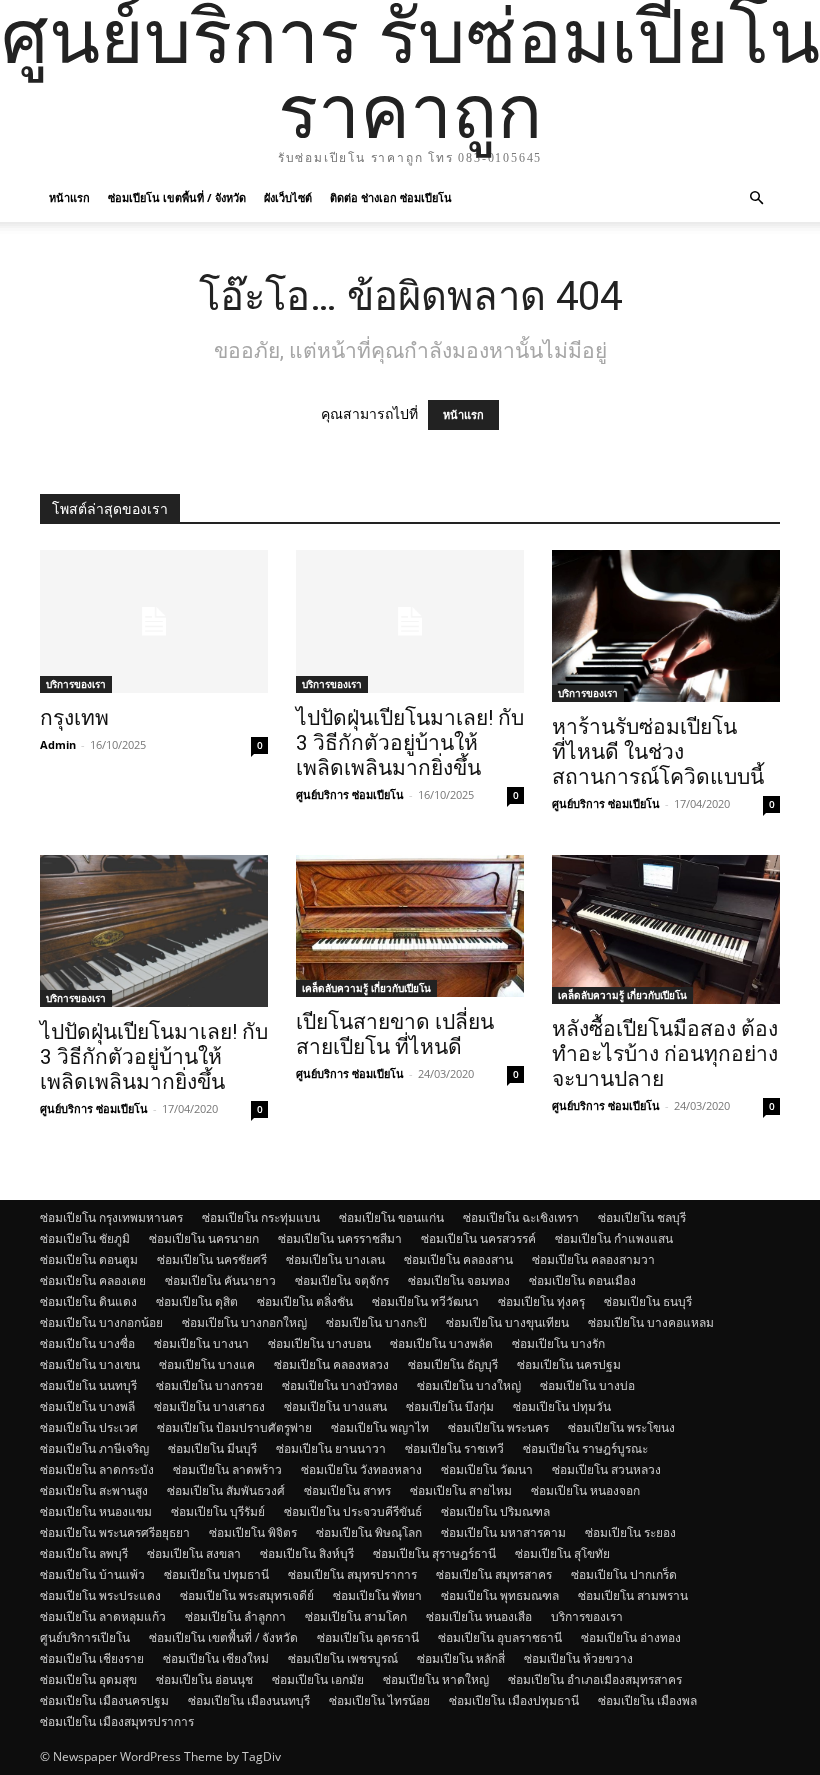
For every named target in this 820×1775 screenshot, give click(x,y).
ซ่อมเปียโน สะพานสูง (94, 1490)
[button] (756, 198)
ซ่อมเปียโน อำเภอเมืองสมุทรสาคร (595, 1679)
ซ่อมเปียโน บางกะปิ (376, 1322)
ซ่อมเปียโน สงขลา (194, 1553)
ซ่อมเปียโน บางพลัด (441, 1343)
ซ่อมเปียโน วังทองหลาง (361, 1469)
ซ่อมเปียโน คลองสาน (458, 1259)
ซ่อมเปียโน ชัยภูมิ (85, 1238)
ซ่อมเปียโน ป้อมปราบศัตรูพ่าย (234, 1427)
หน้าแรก (69, 197)
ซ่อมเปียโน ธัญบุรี (453, 1364)
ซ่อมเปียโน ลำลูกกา (235, 1616)
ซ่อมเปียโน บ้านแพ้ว (92, 1574)
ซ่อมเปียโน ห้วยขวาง (578, 1658)
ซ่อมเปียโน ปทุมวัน (562, 1406)
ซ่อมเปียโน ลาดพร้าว (227, 1469)
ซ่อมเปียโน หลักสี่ (461, 1658)
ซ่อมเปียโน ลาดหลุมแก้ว (103, 1616)
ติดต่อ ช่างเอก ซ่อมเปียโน (391, 197)
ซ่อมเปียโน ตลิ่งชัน (305, 1301)
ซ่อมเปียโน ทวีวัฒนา (425, 1301)
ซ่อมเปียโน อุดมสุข (88, 1679)
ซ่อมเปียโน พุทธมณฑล (500, 1595)
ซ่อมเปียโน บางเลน (335, 1259)
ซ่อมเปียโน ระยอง (630, 1532)
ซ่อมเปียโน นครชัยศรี (212, 1259)
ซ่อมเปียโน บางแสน (335, 1406)
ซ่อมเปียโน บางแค (207, 1364)
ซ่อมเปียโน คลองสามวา (593, 1259)
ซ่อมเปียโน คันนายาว (220, 1280)
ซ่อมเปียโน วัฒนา (487, 1469)
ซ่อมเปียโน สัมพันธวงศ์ (226, 1490)
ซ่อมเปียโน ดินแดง (88, 1301)
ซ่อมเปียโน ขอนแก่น (391, 1217)
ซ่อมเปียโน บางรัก (558, 1343)
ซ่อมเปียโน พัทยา (377, 1595)
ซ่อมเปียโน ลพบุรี (84, 1553)
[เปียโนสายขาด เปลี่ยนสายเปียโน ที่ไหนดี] (410, 926)
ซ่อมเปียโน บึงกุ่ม (450, 1406)
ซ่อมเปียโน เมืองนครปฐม (104, 1700)
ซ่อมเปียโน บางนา (201, 1343)
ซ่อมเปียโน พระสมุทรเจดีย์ (247, 1595)
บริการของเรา (76, 684)
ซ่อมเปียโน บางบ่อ (587, 1385)
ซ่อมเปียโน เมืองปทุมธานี (514, 1700)
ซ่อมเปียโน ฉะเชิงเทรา (521, 1217)
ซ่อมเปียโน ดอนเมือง (582, 1280)
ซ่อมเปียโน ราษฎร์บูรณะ (585, 1448)
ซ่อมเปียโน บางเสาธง (209, 1406)
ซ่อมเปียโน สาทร (347, 1490)
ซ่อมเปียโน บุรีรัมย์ (218, 1511)
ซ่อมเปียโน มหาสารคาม (503, 1532)
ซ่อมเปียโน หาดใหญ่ (436, 1679)
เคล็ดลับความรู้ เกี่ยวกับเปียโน (366, 988)
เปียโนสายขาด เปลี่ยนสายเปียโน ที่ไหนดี (395, 1034)
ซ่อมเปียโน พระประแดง (100, 1595)
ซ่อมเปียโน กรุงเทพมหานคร (111, 1217)
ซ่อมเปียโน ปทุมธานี (216, 1574)
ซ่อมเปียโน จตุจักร (342, 1280)
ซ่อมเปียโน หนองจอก (585, 1490)
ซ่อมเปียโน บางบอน (319, 1343)
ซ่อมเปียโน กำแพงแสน (614, 1238)
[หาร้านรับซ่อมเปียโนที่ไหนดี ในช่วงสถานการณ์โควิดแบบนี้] (666, 626)
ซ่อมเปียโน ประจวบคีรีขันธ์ (353, 1511)
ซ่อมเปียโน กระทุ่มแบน (261, 1217)
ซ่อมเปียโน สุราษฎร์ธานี (434, 1553)
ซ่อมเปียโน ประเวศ (89, 1427)
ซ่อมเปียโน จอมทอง (459, 1280)
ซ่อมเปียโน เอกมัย (318, 1679)
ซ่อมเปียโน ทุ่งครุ (541, 1301)
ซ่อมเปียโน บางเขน (90, 1364)
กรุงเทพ (74, 718)
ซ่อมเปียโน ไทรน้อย (379, 1700)
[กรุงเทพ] (154, 621)
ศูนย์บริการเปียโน (85, 1637)
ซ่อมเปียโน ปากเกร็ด (624, 1574)
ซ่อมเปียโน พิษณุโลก (369, 1532)
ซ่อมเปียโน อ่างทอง (631, 1637)
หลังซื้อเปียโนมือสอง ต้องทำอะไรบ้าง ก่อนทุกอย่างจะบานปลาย (665, 1054)
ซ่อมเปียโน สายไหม (461, 1490)
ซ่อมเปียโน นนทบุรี (88, 1385)
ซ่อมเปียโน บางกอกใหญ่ (244, 1322)
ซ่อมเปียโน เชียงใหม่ (216, 1658)
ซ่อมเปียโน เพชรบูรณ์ (343, 1658)
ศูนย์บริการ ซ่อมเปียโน (350, 794)
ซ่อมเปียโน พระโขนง (621, 1427)
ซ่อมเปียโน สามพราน (633, 1595)
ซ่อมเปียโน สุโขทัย (562, 1553)
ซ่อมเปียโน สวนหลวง (606, 1469)
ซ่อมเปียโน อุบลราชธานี (500, 1637)
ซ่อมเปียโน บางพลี (87, 1406)
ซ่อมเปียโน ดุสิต (197, 1301)
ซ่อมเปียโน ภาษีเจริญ (94, 1448)
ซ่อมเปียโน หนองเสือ (479, 1616)
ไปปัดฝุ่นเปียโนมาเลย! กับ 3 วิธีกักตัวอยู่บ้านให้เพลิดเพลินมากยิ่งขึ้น (410, 743)
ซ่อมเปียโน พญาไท (380, 1427)
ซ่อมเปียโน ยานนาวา (331, 1448)
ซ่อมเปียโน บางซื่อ (87, 1343)
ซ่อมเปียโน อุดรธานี (368, 1637)
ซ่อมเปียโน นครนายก (204, 1238)
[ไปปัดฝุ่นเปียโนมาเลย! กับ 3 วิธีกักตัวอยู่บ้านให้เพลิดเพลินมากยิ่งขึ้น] (410, 621)
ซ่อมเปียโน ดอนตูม (89, 1259)
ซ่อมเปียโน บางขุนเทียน (507, 1322)
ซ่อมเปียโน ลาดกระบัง (97, 1469)
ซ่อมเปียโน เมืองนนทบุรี (249, 1700)
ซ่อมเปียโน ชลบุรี (642, 1217)
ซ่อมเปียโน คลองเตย (93, 1280)
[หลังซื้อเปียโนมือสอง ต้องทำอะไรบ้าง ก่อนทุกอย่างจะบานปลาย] (666, 929)
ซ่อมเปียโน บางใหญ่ (469, 1385)
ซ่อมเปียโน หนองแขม (96, 1511)
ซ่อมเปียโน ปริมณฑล (495, 1511)
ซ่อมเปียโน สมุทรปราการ (352, 1574)
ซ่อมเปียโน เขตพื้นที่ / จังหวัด (177, 197)
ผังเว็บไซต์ (288, 197)
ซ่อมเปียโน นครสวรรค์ (478, 1238)
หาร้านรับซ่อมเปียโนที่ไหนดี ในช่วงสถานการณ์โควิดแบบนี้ (658, 752)
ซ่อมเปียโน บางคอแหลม (651, 1322)
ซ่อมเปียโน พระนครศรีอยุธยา (115, 1532)
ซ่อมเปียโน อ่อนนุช (204, 1679)
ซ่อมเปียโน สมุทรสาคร (494, 1574)
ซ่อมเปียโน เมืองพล (647, 1700)
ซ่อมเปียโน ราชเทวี (454, 1448)
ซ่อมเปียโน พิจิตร (253, 1532)
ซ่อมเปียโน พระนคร (498, 1427)
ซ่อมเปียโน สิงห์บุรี (307, 1553)
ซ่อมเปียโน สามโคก (356, 1616)
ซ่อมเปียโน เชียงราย (92, 1658)
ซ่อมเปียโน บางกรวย (209, 1385)
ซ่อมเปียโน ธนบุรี (648, 1301)
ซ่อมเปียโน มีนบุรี (212, 1448)
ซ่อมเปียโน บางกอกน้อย (101, 1322)
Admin (58, 744)
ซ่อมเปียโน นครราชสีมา (340, 1238)
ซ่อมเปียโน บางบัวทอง (340, 1385)
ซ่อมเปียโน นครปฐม (569, 1364)
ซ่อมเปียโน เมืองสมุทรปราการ (117, 1721)
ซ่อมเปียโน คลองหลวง (331, 1364)
